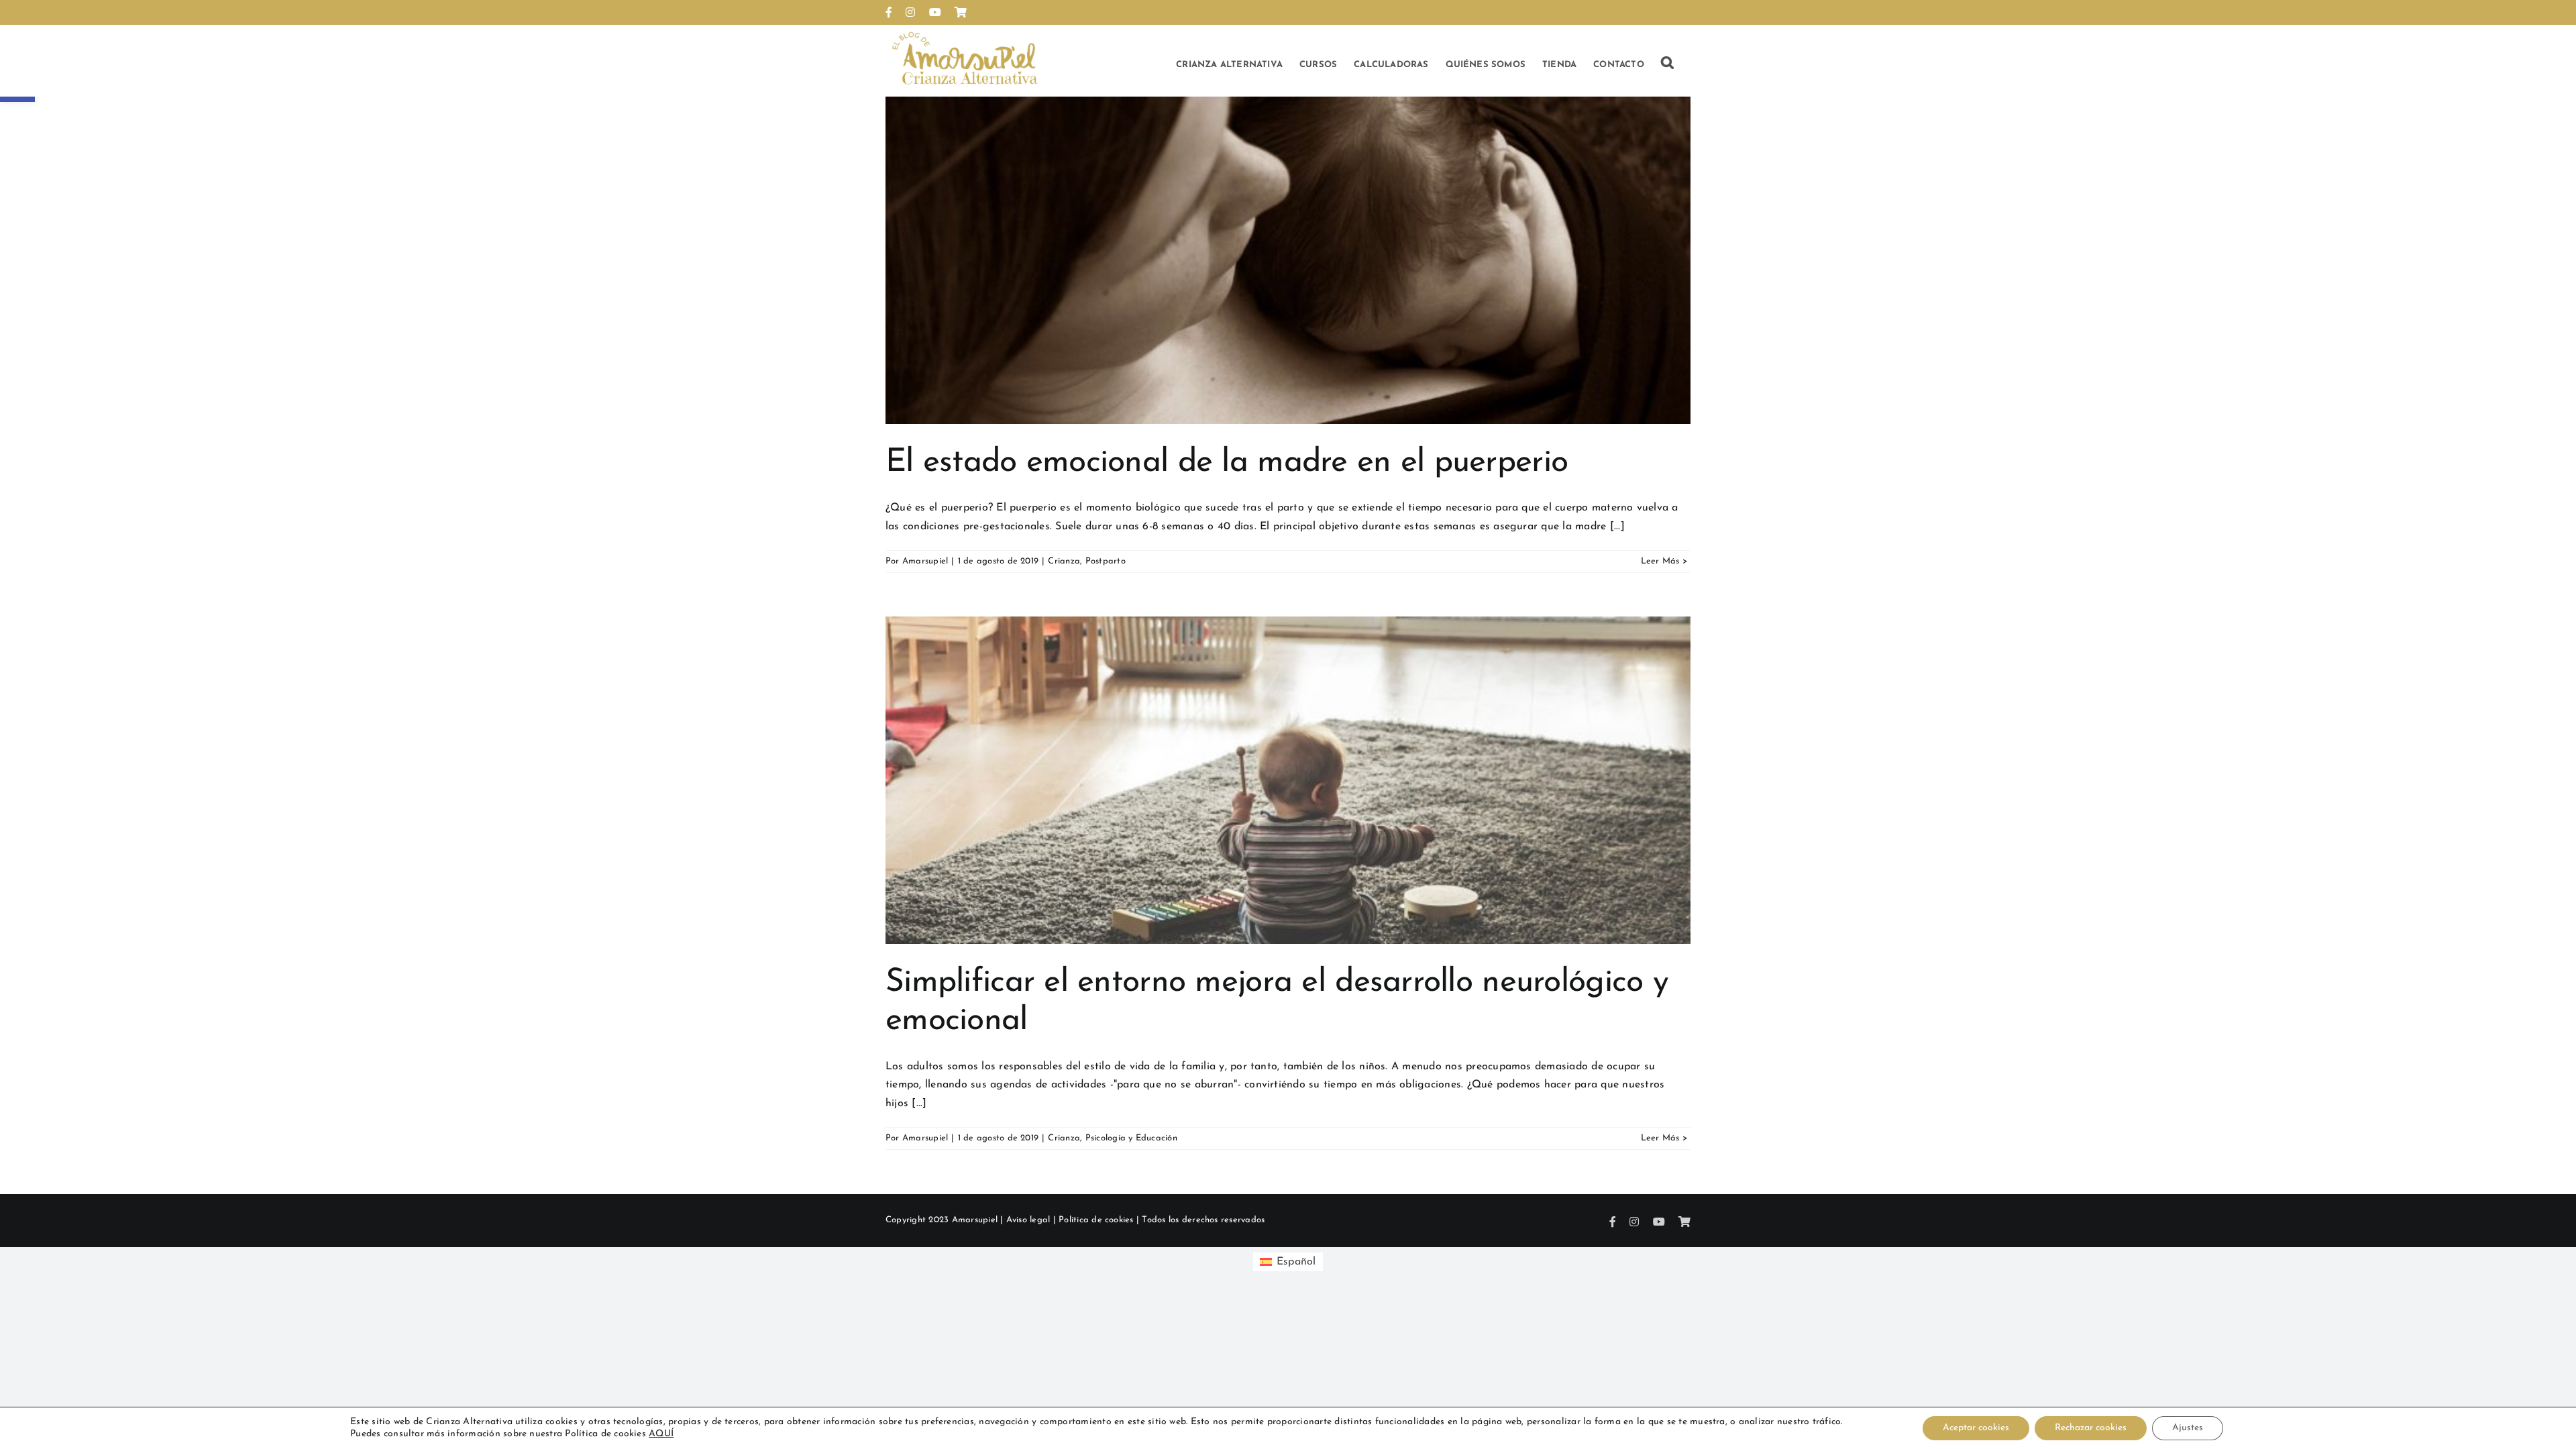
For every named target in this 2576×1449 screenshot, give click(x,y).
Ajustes (2188, 1428)
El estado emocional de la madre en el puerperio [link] (1227, 463)
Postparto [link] (1106, 561)
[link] (889, 12)
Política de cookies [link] (1096, 1220)
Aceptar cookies (1976, 1428)
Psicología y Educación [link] (1131, 1138)
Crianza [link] (1064, 561)
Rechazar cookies (2091, 1428)
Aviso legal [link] (1028, 1220)
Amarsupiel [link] (925, 561)
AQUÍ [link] (661, 1434)
